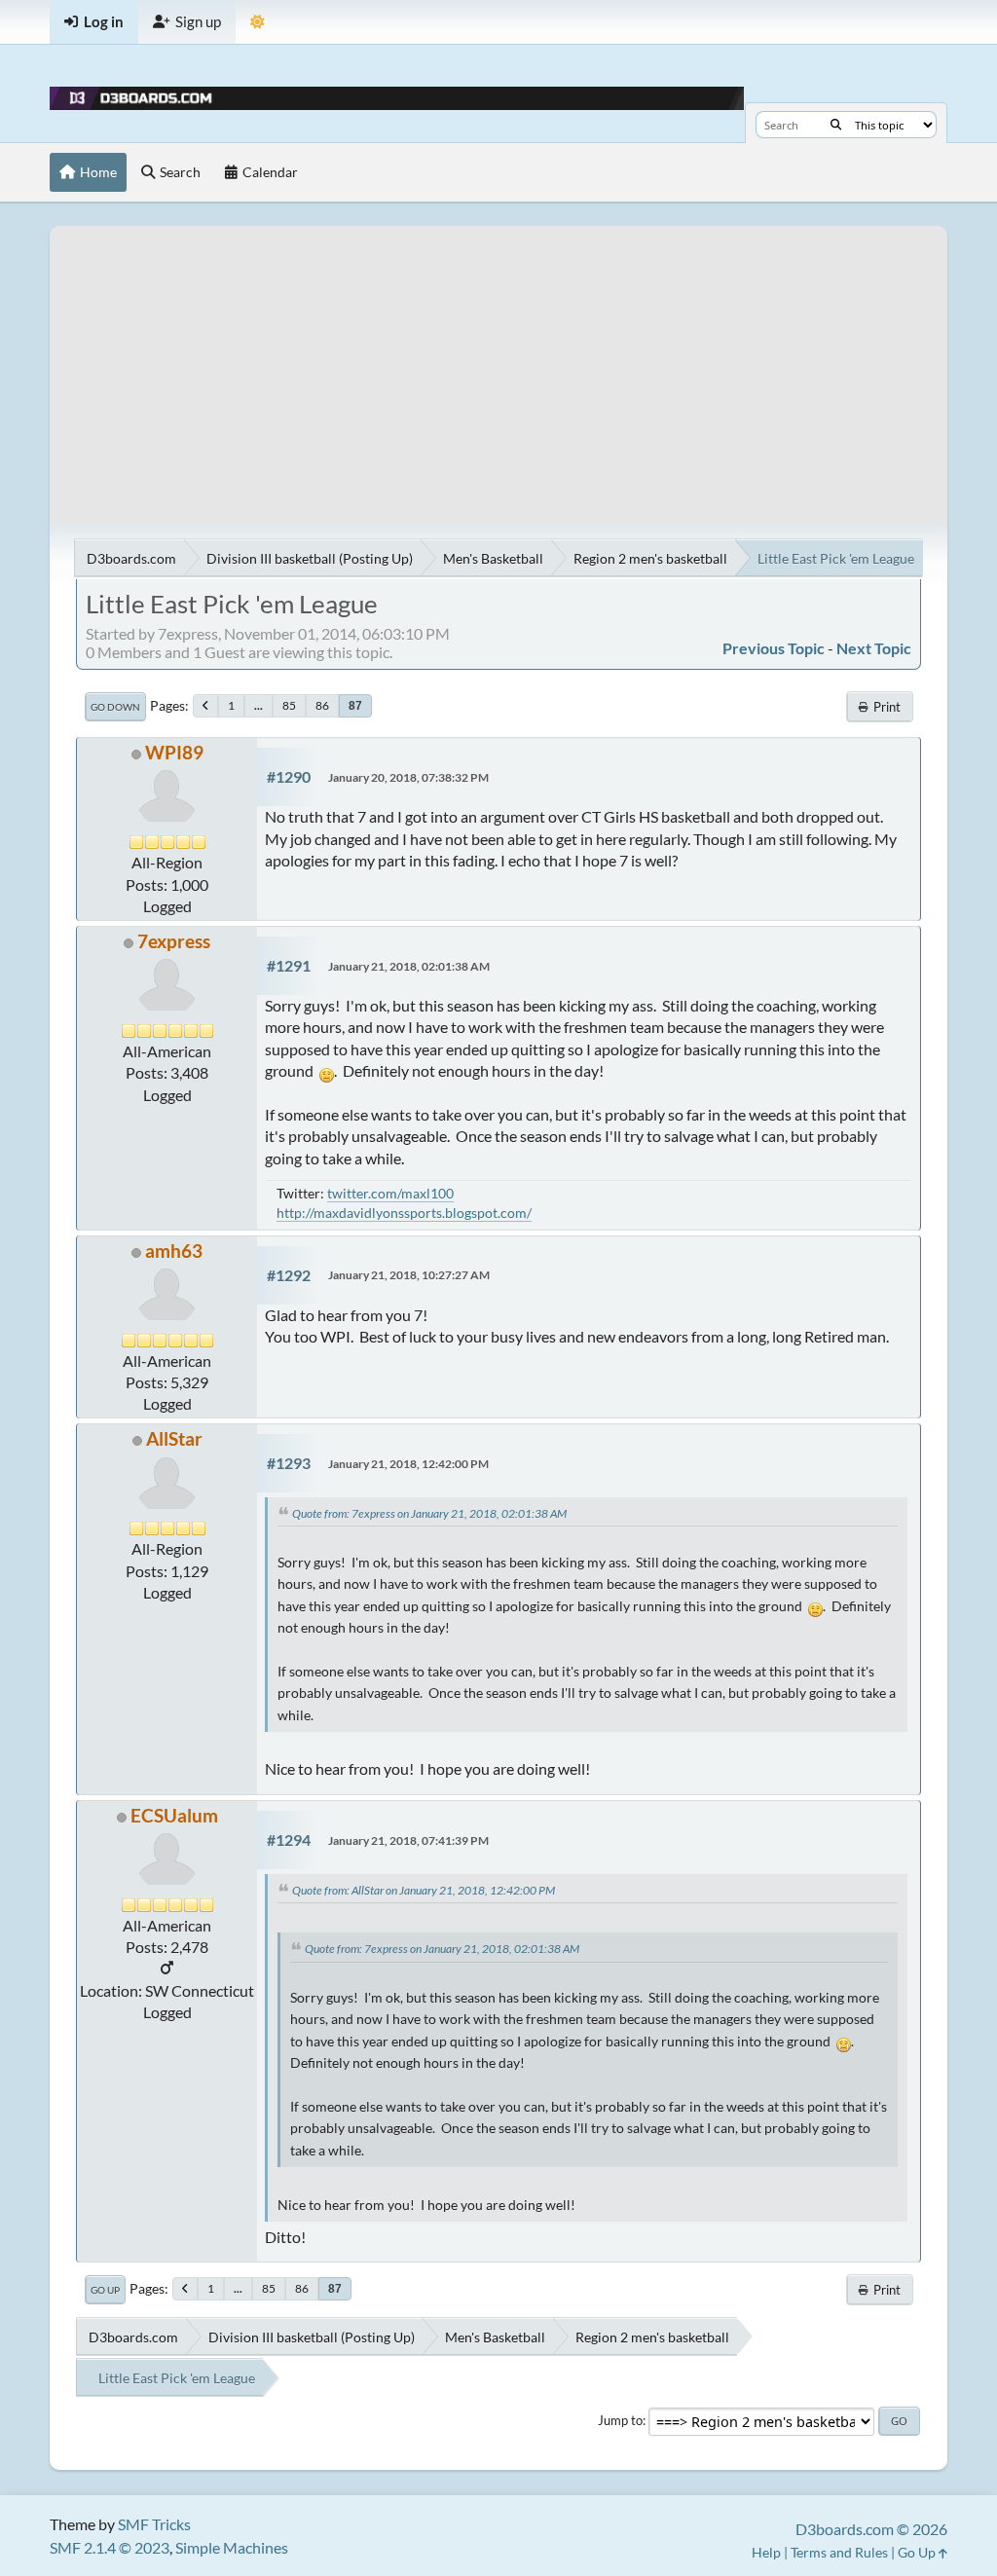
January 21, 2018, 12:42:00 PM (408, 1464)
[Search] (836, 125)
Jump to (620, 2420)
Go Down (115, 707)
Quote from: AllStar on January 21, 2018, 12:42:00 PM (424, 1890)
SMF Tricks (154, 2524)
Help (766, 2552)
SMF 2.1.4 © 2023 (110, 2547)
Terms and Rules (839, 2552)
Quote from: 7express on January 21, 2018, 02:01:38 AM (429, 1513)
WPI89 (174, 752)
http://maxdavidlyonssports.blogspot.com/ (404, 1213)
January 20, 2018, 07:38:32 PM (408, 777)
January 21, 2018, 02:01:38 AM (409, 966)
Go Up (105, 2290)
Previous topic (774, 648)
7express (174, 941)
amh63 (174, 1251)
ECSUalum (174, 1815)
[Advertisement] (498, 362)
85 (289, 705)
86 (322, 705)
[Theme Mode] (258, 22)
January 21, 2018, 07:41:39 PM (408, 1840)
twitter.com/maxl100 (390, 1193)
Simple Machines (232, 2547)
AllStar (174, 1438)
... (258, 705)
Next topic (874, 648)
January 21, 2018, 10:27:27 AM (409, 1275)
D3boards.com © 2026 (871, 2529)
